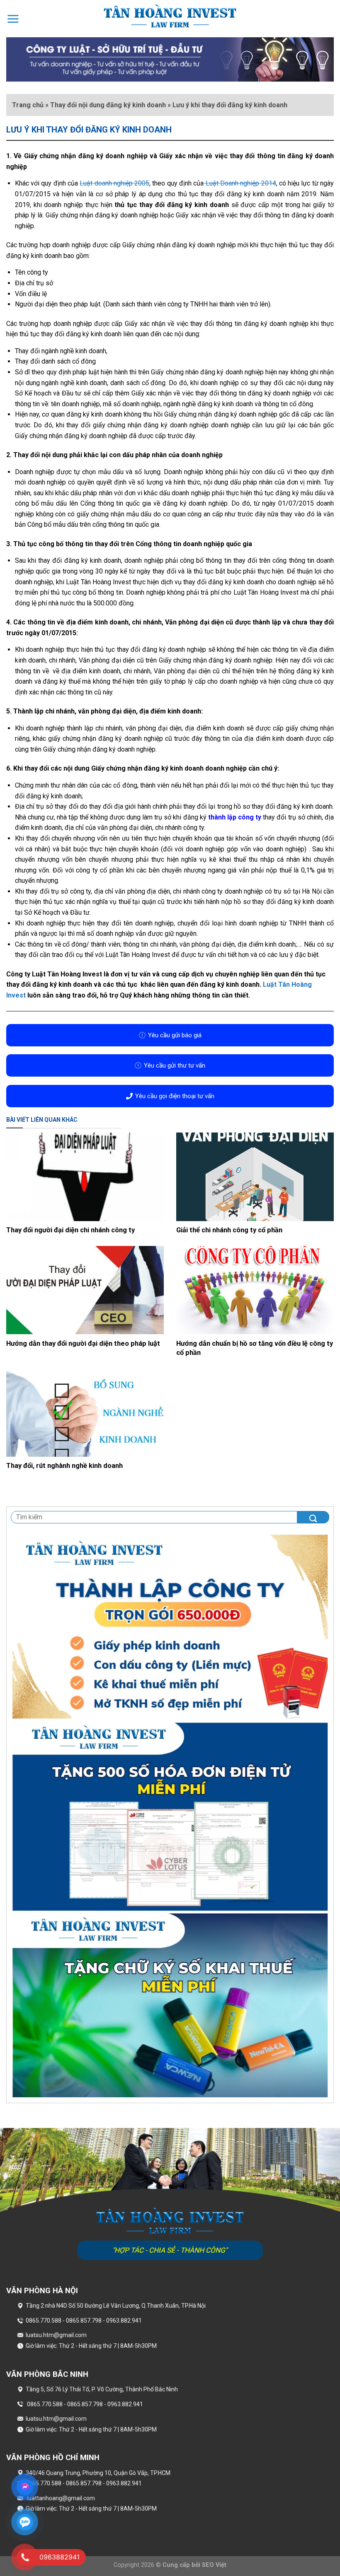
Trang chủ (28, 105)
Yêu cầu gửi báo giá (175, 1035)
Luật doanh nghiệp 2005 (114, 183)
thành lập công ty (235, 817)
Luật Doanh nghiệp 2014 (240, 183)
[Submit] (313, 1517)
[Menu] (13, 19)
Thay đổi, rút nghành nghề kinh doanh (64, 1466)
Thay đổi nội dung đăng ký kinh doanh (108, 105)
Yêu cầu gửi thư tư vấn (175, 1065)
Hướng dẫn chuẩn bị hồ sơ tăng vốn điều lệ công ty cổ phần (255, 1348)
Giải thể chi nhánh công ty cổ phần (229, 1230)
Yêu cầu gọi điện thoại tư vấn (175, 1096)
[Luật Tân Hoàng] (170, 16)
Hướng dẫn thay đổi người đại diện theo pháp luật (83, 1343)
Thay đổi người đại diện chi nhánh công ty (70, 1230)
